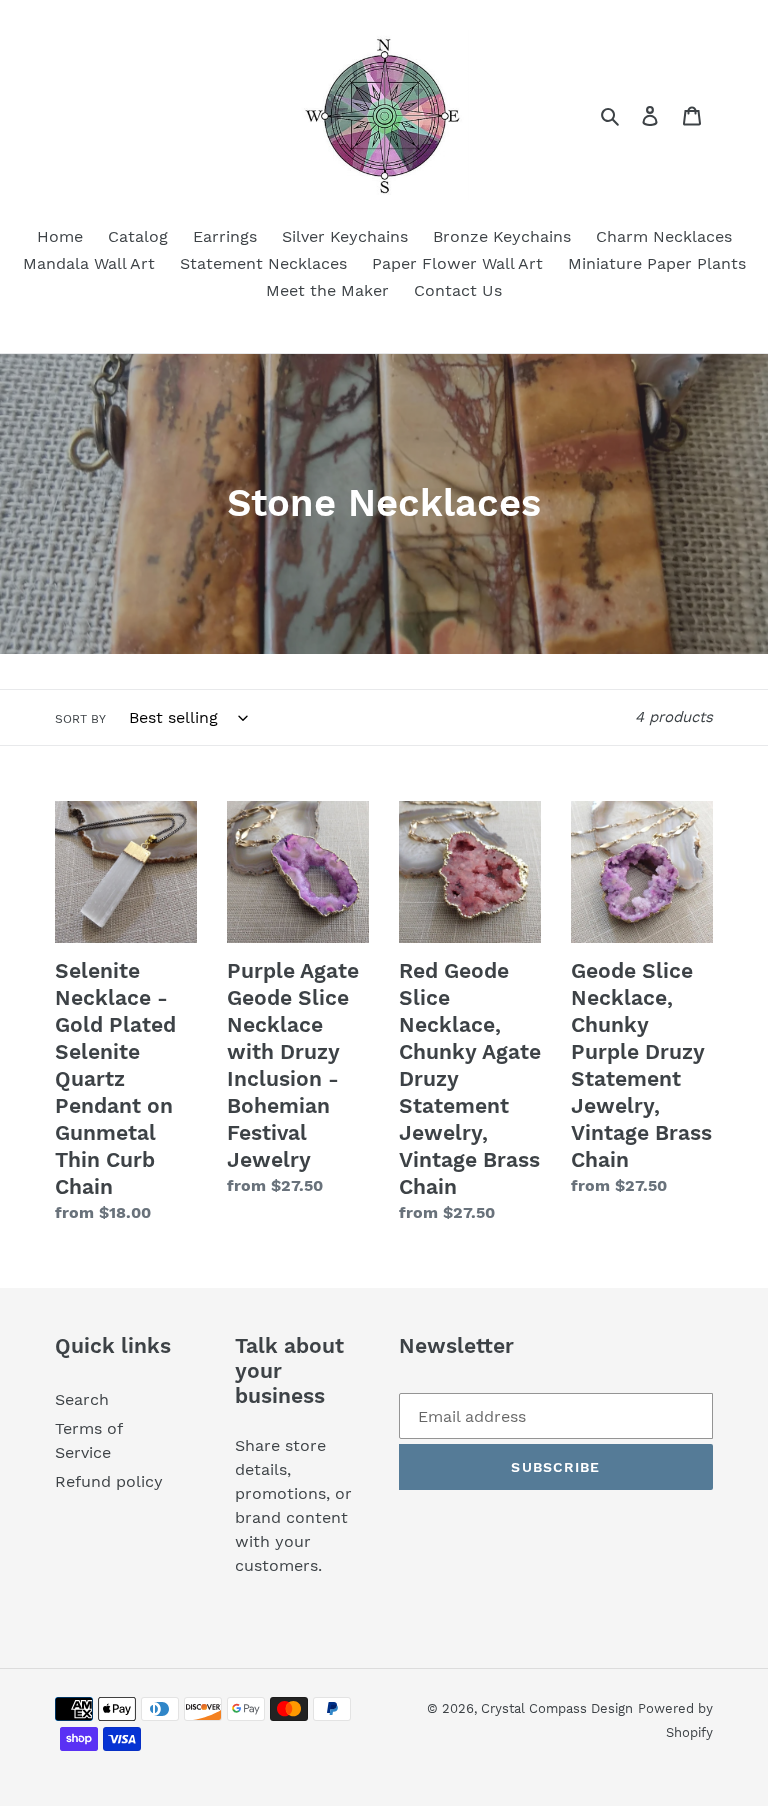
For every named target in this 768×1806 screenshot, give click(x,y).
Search (82, 1399)
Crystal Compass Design (557, 1708)
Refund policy (109, 1481)
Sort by (80, 719)
